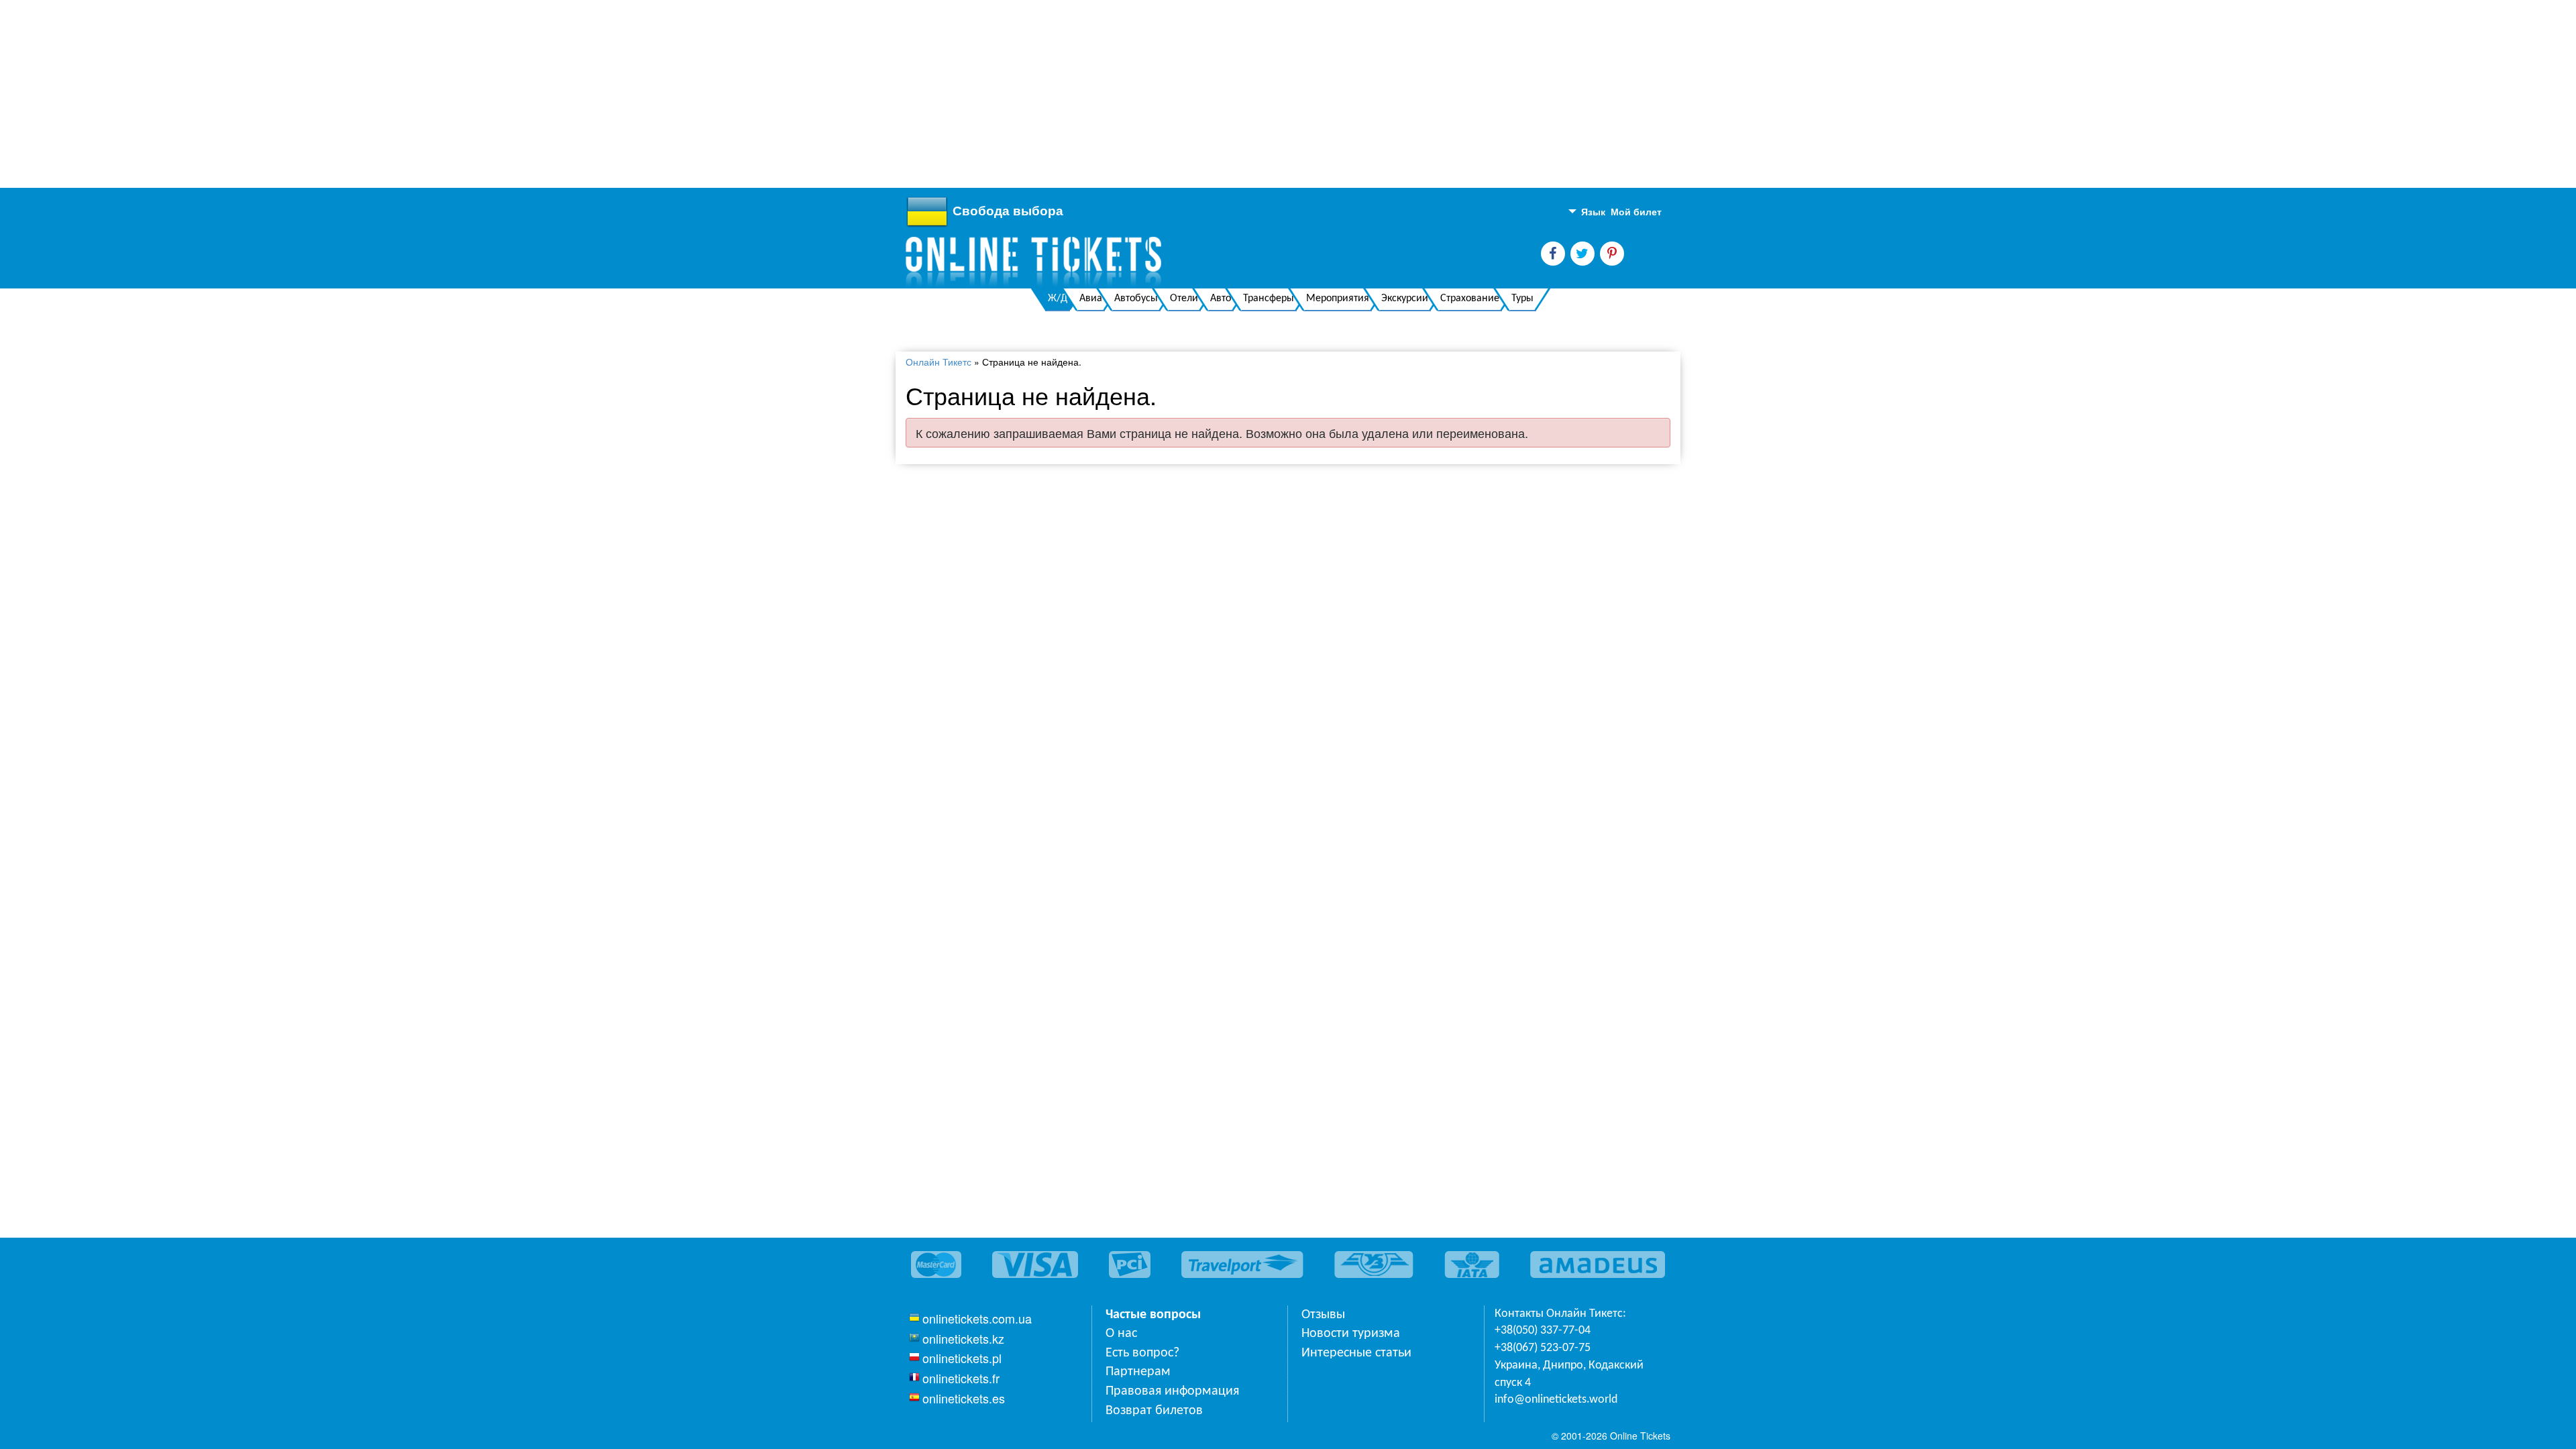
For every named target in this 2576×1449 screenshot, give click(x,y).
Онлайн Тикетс (938, 362)
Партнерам (1138, 1372)
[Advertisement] (402, 94)
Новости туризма (1351, 1334)
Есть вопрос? (1142, 1353)
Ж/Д (1058, 299)
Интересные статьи (1356, 1353)
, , (1569, 1374)
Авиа (1091, 299)
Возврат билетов (1154, 1411)
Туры (1522, 299)
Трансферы (1269, 299)
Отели (1184, 299)
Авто (1221, 299)
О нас (1121, 1334)
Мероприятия (1338, 299)
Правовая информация (1172, 1391)
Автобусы (1136, 299)
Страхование (1470, 299)
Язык (1592, 211)
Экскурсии (1405, 299)
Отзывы (1323, 1315)
